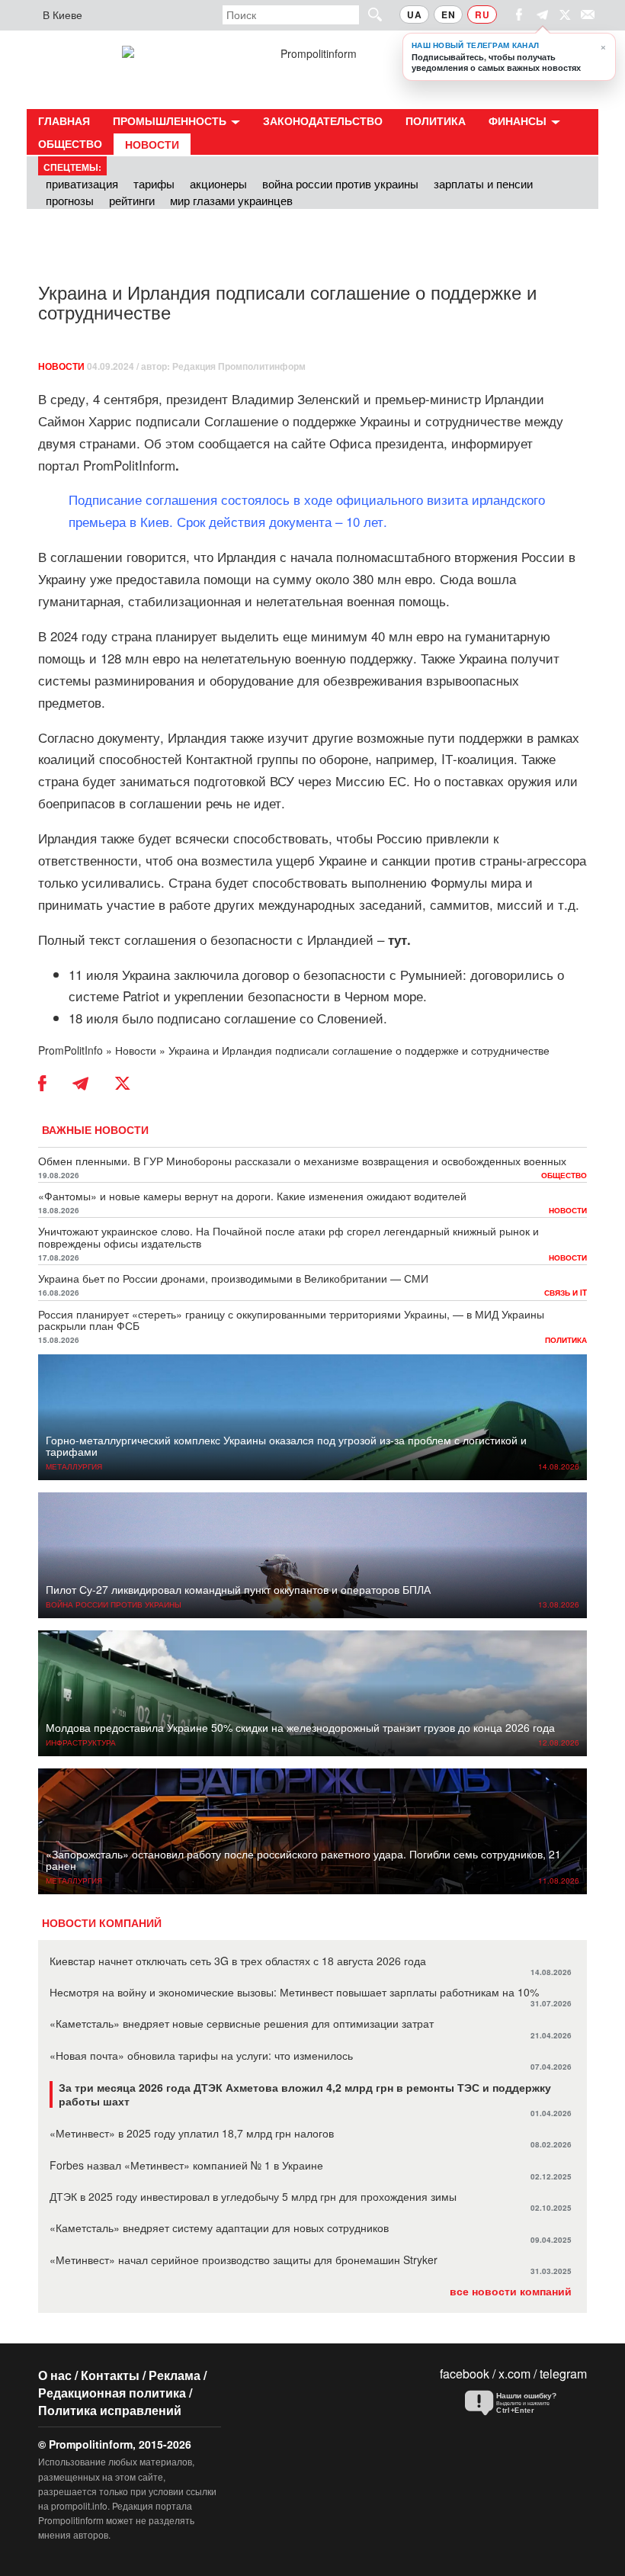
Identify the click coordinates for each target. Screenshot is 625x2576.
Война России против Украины (340, 183)
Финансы (519, 120)
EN (448, 14)
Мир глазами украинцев (231, 200)
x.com (514, 2374)
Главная (64, 120)
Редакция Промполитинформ (239, 366)
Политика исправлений (110, 2410)
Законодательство (323, 120)
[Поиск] (368, 14)
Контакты (110, 2375)
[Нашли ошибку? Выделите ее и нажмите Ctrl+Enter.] (522, 2404)
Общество (70, 143)
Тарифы (154, 183)
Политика (436, 120)
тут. (399, 940)
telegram (563, 2374)
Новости (152, 144)
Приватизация (82, 183)
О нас (55, 2375)
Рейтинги (132, 200)
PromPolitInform (131, 465)
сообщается (234, 443)
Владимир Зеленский (296, 398)
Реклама (175, 2375)
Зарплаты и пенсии (483, 183)
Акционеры (218, 183)
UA (414, 14)
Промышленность (171, 120)
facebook (465, 2374)
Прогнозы (70, 200)
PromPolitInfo (71, 1050)
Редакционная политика (112, 2393)
